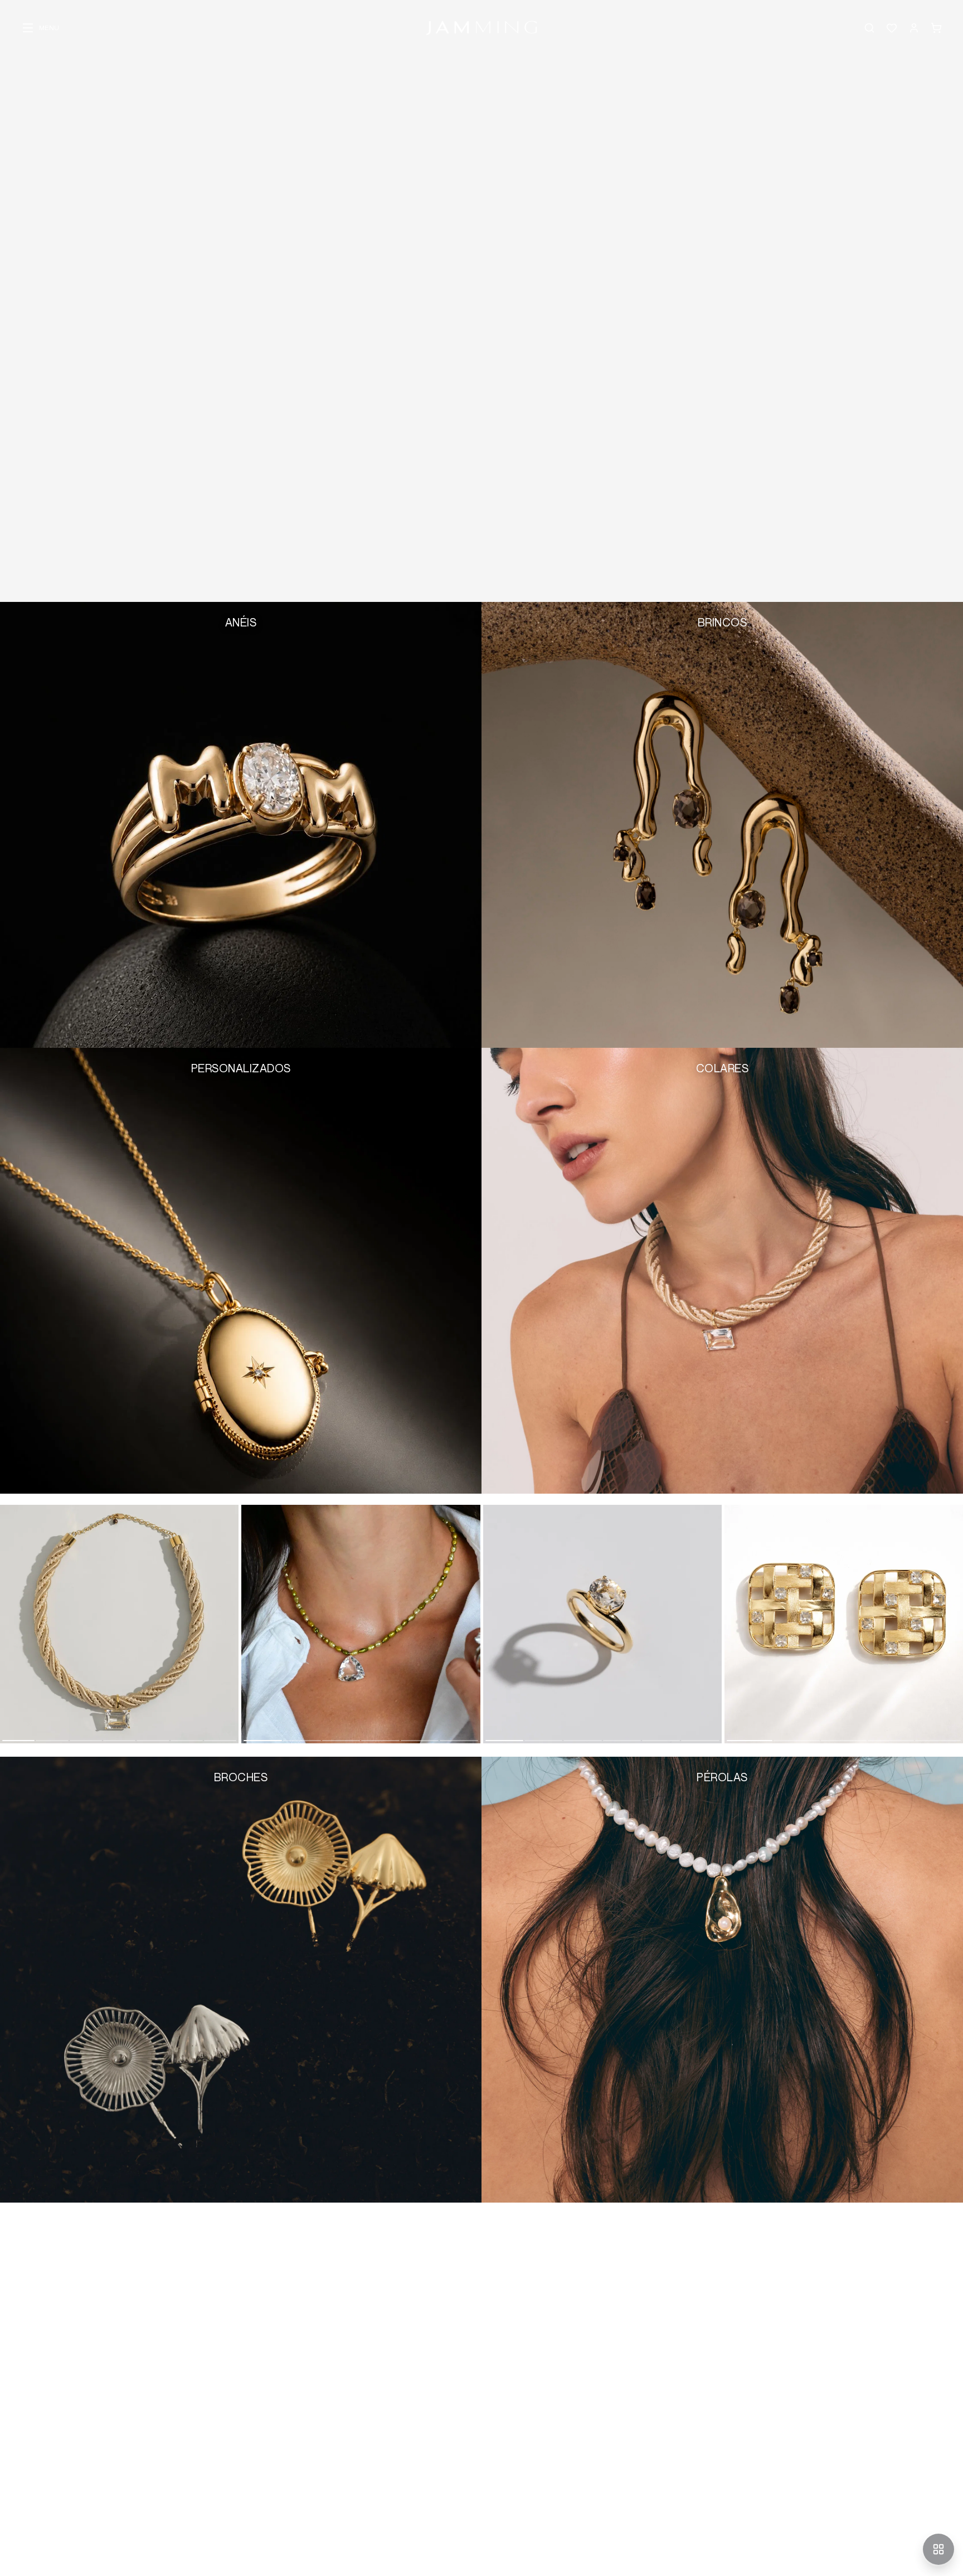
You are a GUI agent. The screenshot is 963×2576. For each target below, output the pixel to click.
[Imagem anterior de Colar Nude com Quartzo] (7, 1624)
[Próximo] (953, 1631)
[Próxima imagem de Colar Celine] (474, 1624)
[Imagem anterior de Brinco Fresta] (731, 1624)
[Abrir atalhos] (938, 2549)
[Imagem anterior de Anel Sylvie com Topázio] (490, 1624)
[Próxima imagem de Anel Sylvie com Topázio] (715, 1624)
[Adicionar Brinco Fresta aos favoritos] (738, 1730)
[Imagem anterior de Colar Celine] (248, 1624)
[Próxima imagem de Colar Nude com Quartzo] (232, 1624)
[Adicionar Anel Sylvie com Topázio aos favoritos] (497, 1730)
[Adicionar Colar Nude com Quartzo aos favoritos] (13, 1730)
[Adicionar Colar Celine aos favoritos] (255, 1730)
